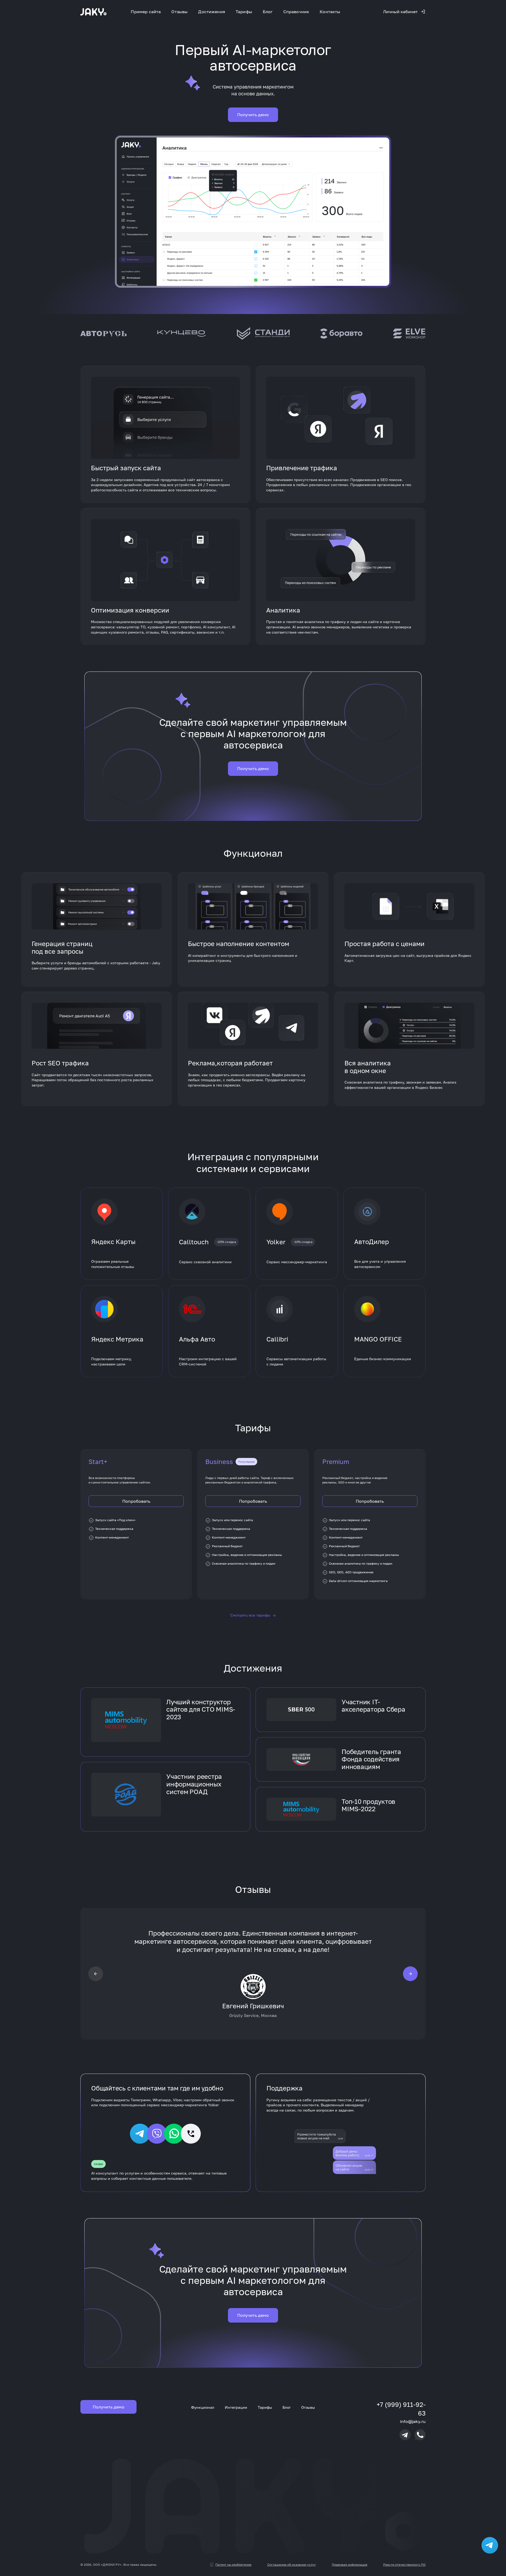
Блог (268, 12)
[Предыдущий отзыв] (96, 1973)
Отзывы (179, 12)
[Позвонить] (420, 2435)
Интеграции (236, 2407)
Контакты (330, 12)
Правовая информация (350, 2565)
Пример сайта (146, 12)
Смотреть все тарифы (253, 1615)
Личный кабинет (400, 12)
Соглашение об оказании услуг (292, 2565)
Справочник (296, 12)
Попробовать (136, 1501)
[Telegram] (405, 2435)
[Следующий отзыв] (410, 1973)
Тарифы (244, 12)
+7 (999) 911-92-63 (401, 2409)
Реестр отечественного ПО (404, 2565)
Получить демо (253, 115)
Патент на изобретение (233, 2565)
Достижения (212, 12)
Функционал (203, 2407)
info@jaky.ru (413, 2421)
